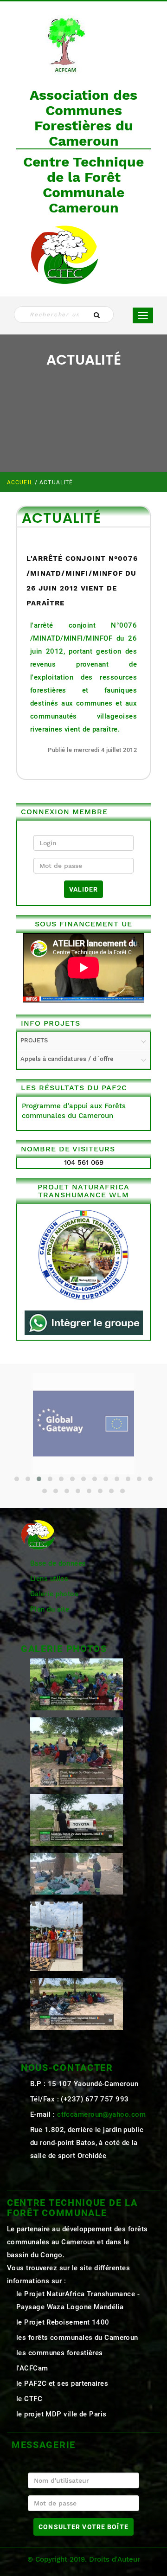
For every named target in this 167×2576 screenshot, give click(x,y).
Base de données (58, 1563)
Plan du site (50, 1609)
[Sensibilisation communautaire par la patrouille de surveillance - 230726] (77, 1751)
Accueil (21, 482)
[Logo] (65, 43)
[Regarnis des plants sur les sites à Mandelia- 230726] (77, 1819)
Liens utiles (49, 1579)
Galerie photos (54, 1594)
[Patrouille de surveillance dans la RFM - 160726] (77, 1873)
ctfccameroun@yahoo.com (101, 2114)
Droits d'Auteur (115, 2559)
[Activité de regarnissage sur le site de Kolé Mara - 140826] (77, 1683)
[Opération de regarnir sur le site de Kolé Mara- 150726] (77, 2003)
